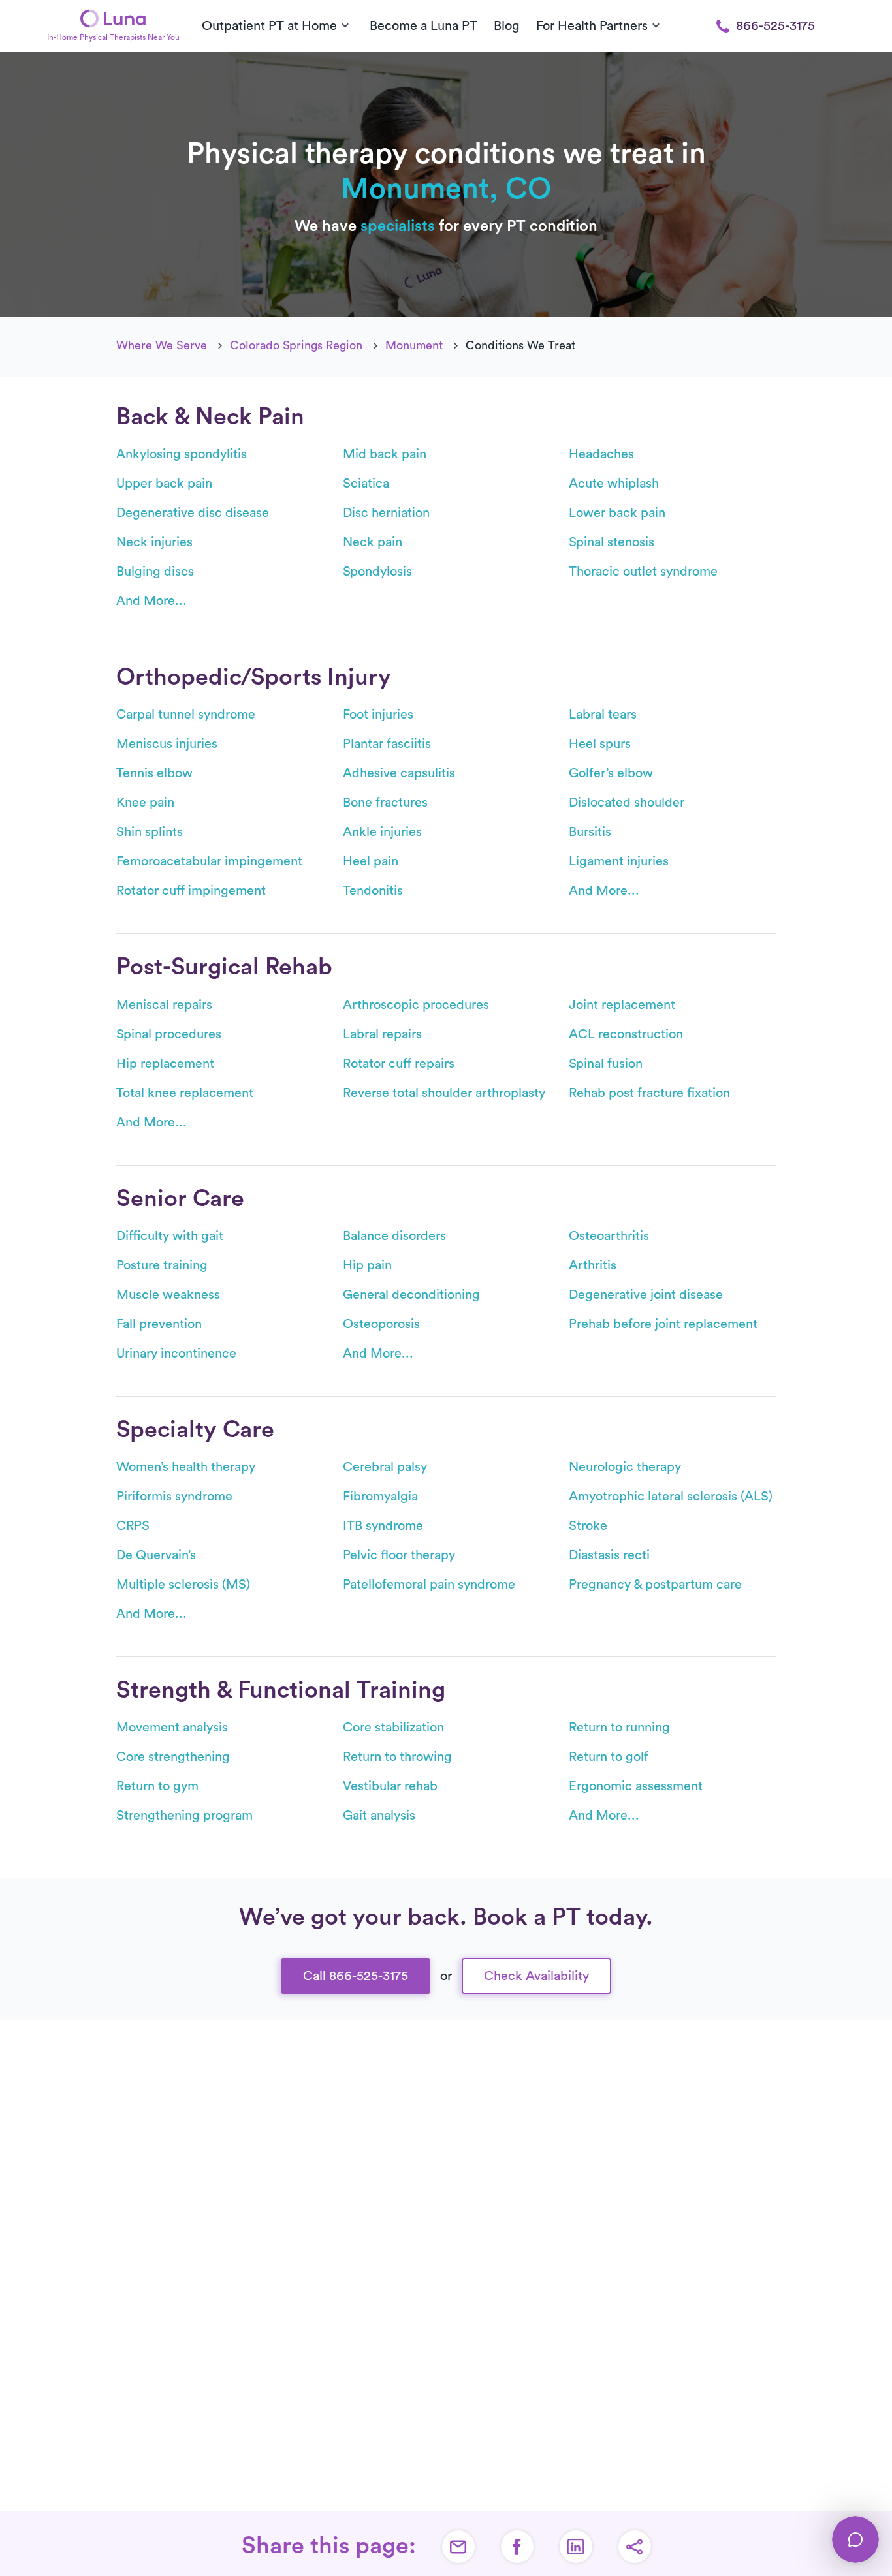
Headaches (601, 454)
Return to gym (157, 1786)
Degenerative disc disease (193, 513)
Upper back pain (164, 484)
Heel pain (371, 861)
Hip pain (367, 1265)
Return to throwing (397, 1757)
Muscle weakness (168, 1295)
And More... (151, 601)
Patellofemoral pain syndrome (429, 1585)
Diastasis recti (609, 1555)
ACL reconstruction (626, 1034)
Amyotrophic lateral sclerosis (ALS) (671, 1497)
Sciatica (366, 484)
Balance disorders (394, 1236)
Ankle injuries (382, 832)
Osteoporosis (381, 1324)
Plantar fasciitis (387, 744)
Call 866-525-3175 (356, 1976)
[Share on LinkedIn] (576, 2547)
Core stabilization (393, 1728)
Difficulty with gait (170, 1236)
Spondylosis (377, 572)
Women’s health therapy (186, 1467)
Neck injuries (154, 542)
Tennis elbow (154, 773)
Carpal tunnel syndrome (186, 715)
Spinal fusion (606, 1064)
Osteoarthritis (609, 1236)
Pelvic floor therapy (399, 1555)
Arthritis (593, 1265)
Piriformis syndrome (174, 1497)
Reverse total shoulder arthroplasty (444, 1093)
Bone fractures (385, 803)
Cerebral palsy (385, 1467)
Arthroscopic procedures (416, 1005)
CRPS (133, 1526)
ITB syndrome (383, 1526)
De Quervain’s (156, 1555)
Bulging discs (155, 572)
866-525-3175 (775, 26)
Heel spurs (600, 744)
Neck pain (373, 542)
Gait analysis (379, 1816)
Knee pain (145, 803)
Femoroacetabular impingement (209, 861)
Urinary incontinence (176, 1354)
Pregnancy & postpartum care (655, 1585)
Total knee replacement (185, 1093)
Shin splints (150, 832)
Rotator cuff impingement (191, 891)
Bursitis (590, 832)
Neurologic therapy (625, 1467)
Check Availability (536, 1976)
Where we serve (162, 345)
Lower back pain (617, 513)
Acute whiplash (614, 484)
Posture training (162, 1265)
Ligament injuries (619, 861)
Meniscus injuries (167, 744)
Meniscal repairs (164, 1005)
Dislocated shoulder (627, 803)
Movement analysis (172, 1728)
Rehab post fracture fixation (649, 1093)
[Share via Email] (458, 2547)
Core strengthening (173, 1757)
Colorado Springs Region (296, 345)
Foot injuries (378, 715)
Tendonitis (373, 891)
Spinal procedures (169, 1034)
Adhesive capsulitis (399, 773)
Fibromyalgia (380, 1497)
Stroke (588, 1526)
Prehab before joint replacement (663, 1324)
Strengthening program (184, 1816)
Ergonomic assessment (636, 1786)
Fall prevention (159, 1324)
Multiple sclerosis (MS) (183, 1585)
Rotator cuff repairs (399, 1064)
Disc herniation (386, 513)
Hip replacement (165, 1064)
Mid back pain (385, 454)
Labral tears (603, 715)
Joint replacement (622, 1005)
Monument (414, 345)
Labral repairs (382, 1034)
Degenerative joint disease (646, 1295)
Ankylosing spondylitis (182, 454)
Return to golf (609, 1757)
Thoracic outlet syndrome (643, 572)
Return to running (619, 1728)
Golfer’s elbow (611, 773)
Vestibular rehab (390, 1786)
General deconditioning (411, 1295)
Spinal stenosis (612, 542)
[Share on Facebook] (517, 2547)
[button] (635, 2547)
